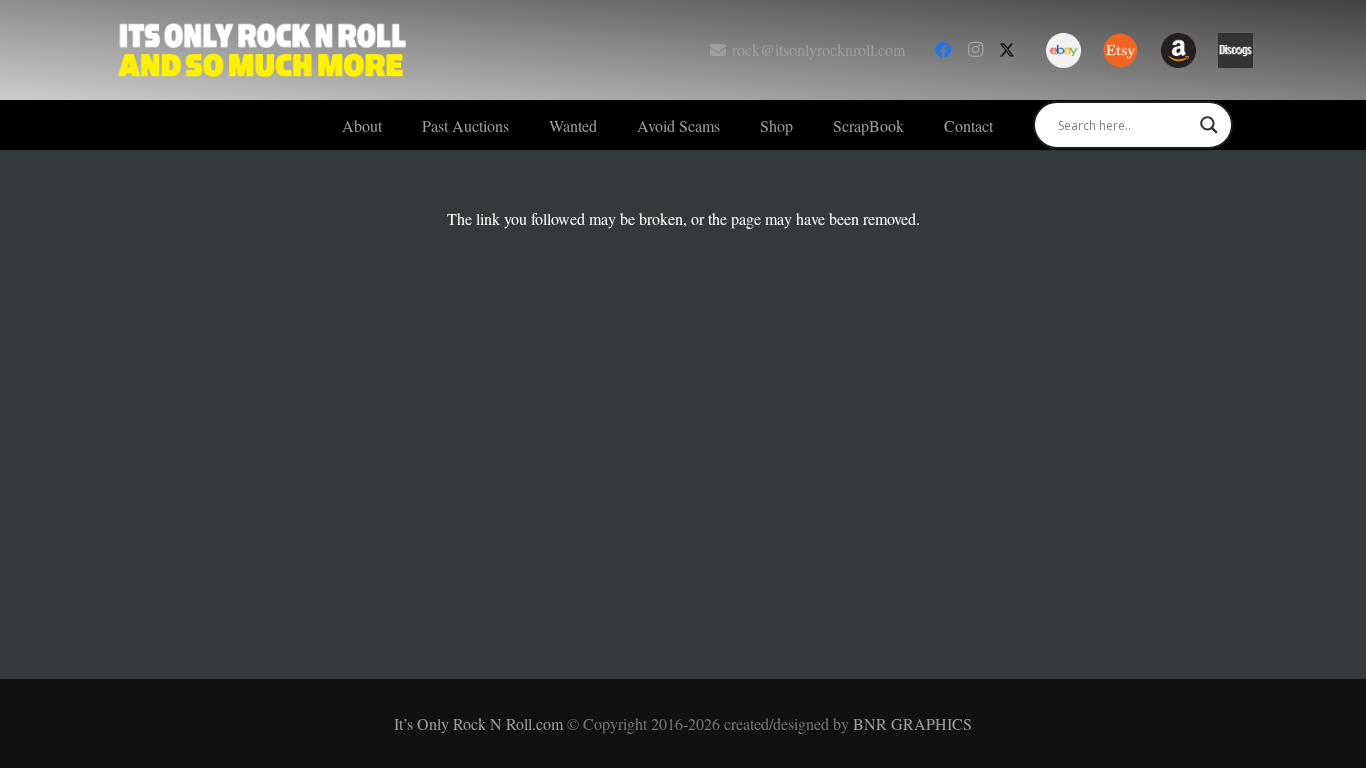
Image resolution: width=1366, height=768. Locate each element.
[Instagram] (975, 50)
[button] (523, 124)
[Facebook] (943, 50)
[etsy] (1120, 50)
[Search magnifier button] (1209, 125)
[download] (1235, 50)
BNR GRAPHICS (912, 723)
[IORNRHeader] (263, 50)
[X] (1007, 50)
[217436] (1063, 50)
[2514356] (1178, 50)
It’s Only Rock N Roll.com (480, 723)
